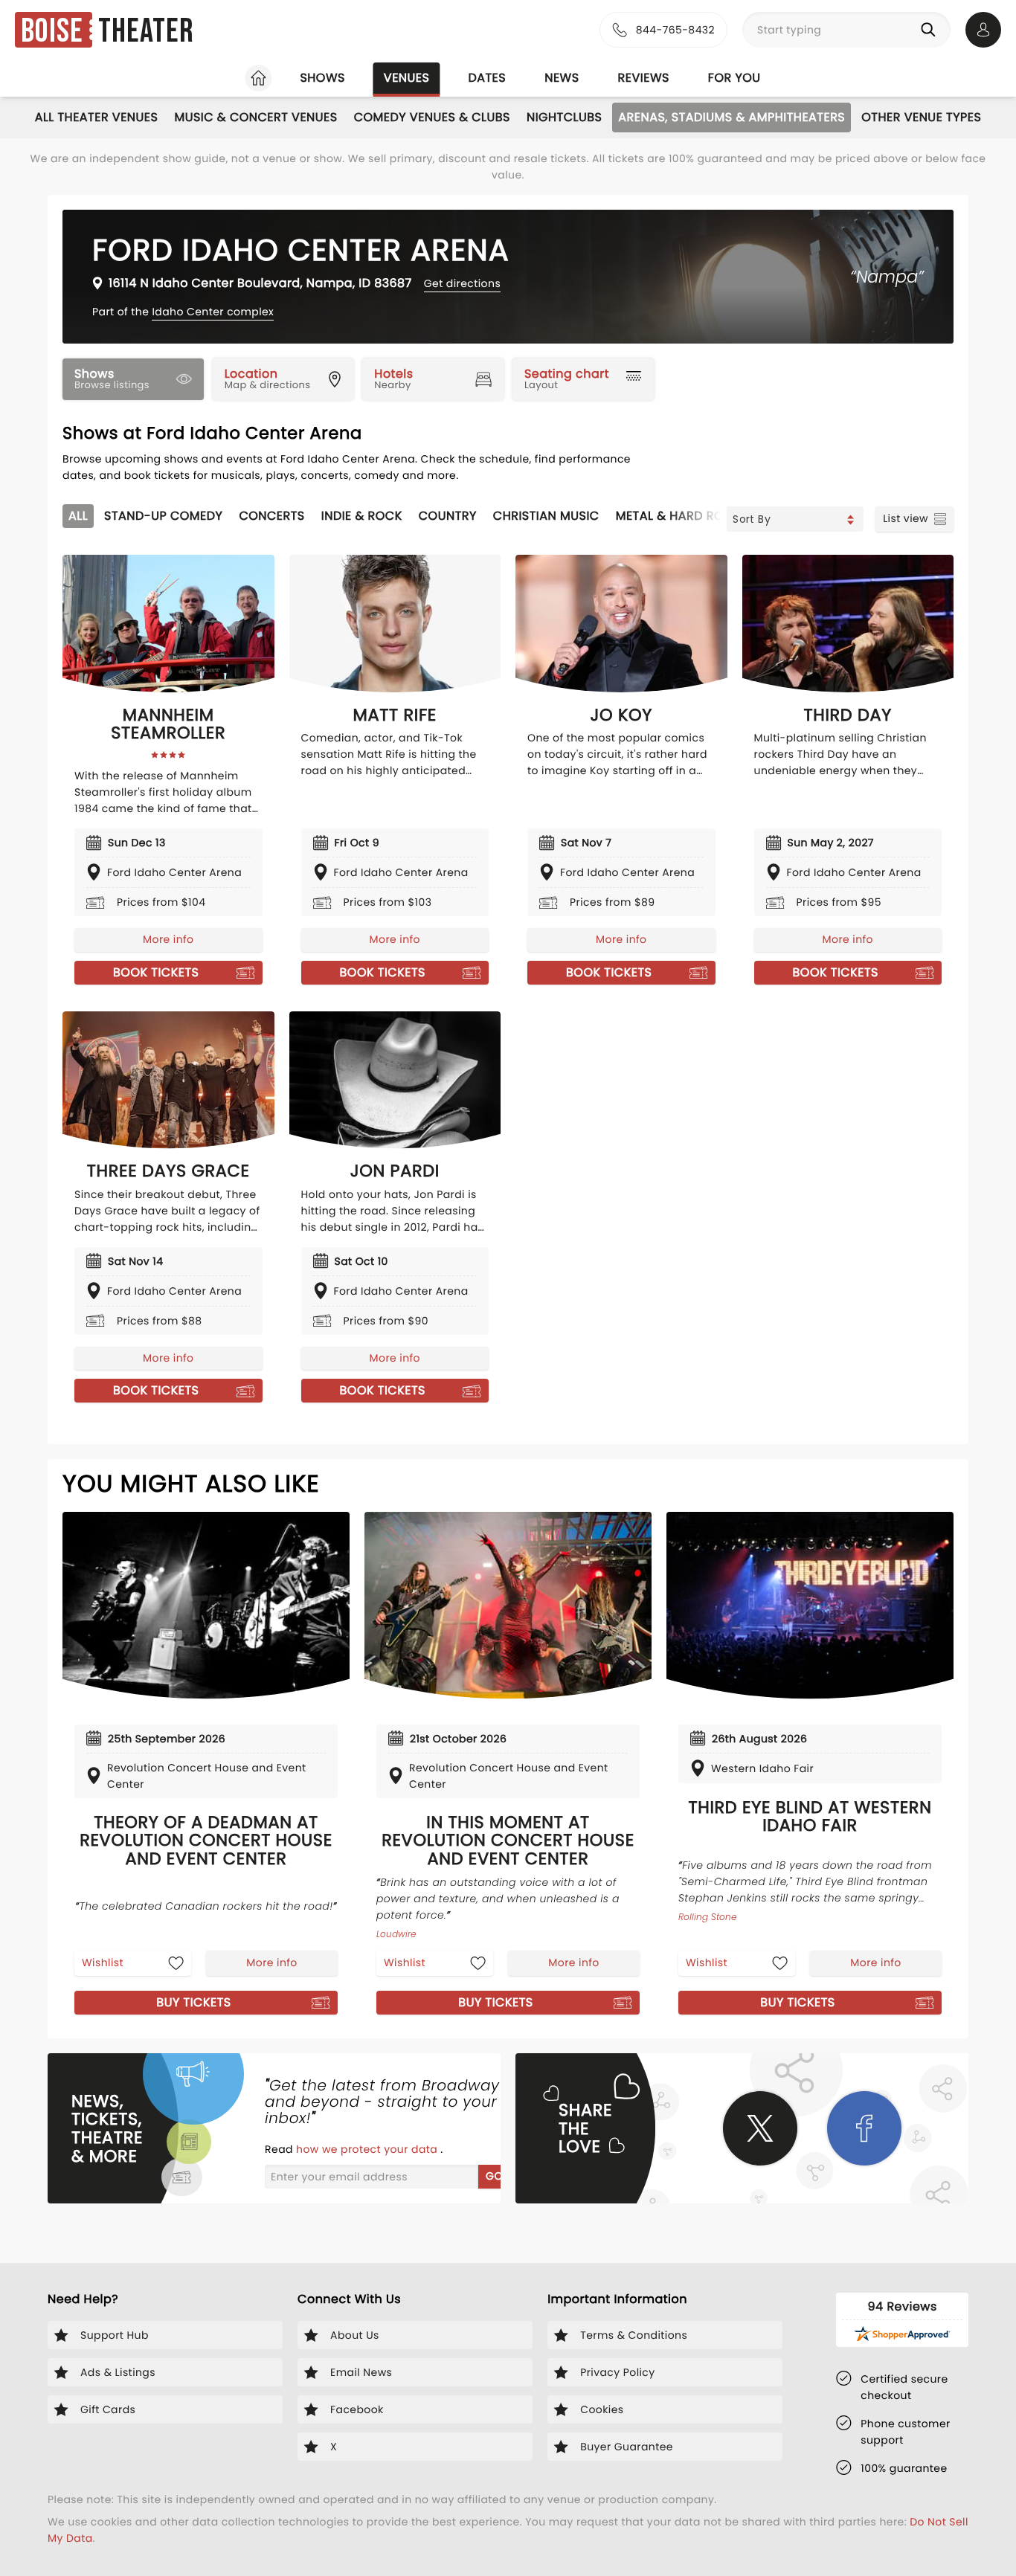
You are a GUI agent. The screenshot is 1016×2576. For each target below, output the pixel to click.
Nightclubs (564, 117)
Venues (407, 78)
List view (906, 518)
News (562, 78)
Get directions (462, 283)
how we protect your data (368, 2149)
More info (168, 939)
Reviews (644, 78)
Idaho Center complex (213, 312)
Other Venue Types (921, 117)
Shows (322, 78)
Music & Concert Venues (255, 117)
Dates (487, 78)
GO (494, 2176)
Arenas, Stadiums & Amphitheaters (732, 117)
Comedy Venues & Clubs (432, 117)
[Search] (931, 30)
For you (734, 78)
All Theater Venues (97, 117)
